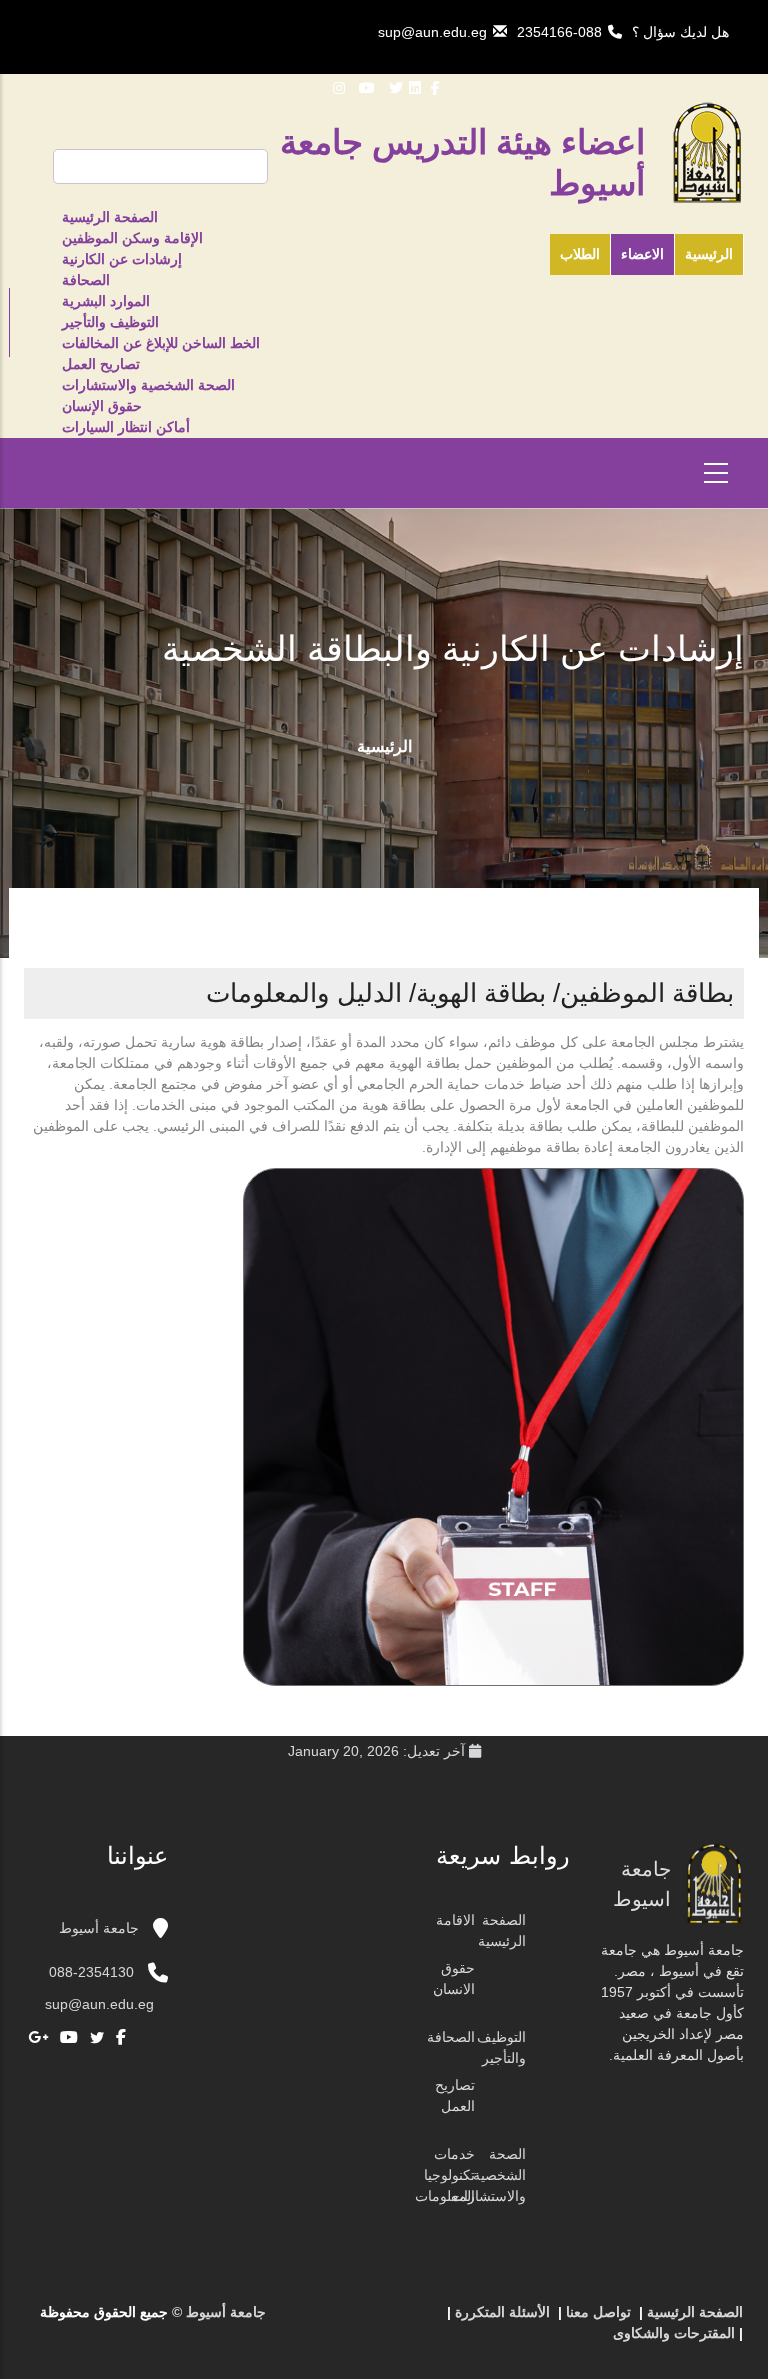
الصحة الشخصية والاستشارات (148, 385)
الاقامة (455, 1920)
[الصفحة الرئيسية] (405, 2320)
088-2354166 (559, 32)
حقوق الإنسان (102, 406)
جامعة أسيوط (101, 1928)
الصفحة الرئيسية (110, 217)
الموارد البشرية (106, 301)
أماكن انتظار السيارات (126, 427)
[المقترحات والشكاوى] (345, 2320)
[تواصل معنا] (385, 2320)
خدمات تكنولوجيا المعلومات (445, 2175)
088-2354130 (91, 1972)
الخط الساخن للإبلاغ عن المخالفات (161, 343)
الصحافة (86, 280)
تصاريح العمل (101, 364)
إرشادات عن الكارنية (122, 259)
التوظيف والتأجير (110, 322)
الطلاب (580, 254)
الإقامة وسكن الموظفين (132, 238)
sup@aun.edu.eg (432, 32)
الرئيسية (709, 254)
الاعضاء (642, 254)
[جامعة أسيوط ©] (429, 2320)
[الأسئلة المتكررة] (365, 2320)
